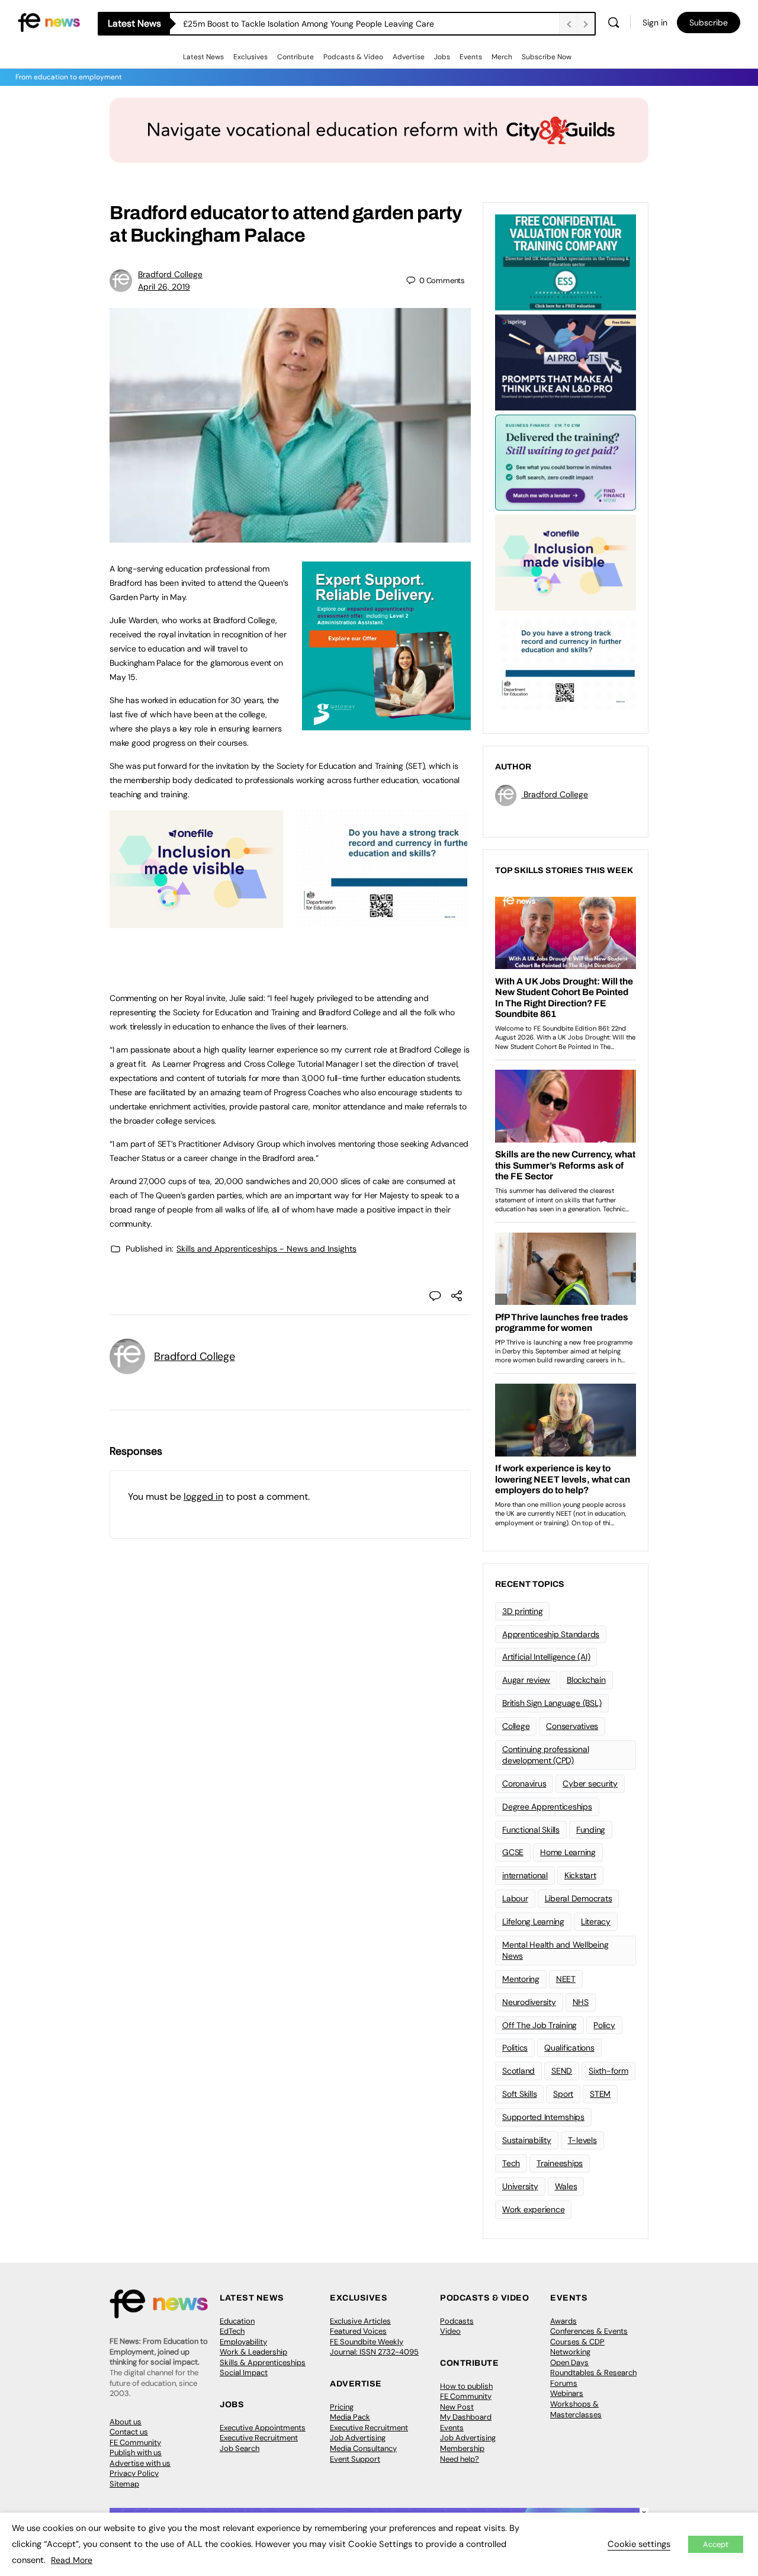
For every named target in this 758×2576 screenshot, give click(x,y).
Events (471, 57)
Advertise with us (140, 2463)
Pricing (342, 2407)
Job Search (240, 2448)
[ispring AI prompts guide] (566, 361)
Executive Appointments (263, 2428)
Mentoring (521, 1979)
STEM (600, 2094)
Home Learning (568, 1852)
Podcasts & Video (353, 57)
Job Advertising (358, 2438)
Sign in (655, 23)
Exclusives (250, 57)
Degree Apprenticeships (547, 1807)
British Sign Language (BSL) (552, 1703)
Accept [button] (716, 2544)
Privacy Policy (134, 2473)
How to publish (466, 2386)
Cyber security (590, 1783)
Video (450, 2331)
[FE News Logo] (49, 22)
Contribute (296, 57)
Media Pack (350, 2417)
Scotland (518, 2071)
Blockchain (586, 1680)
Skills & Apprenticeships (263, 2362)
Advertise (409, 57)
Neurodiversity (529, 2002)
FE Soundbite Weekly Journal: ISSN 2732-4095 (374, 2347)
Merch (502, 57)
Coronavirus (524, 1783)
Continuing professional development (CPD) (545, 1755)
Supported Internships (543, 2117)
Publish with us (136, 2453)
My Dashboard (466, 2417)
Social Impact (244, 2373)
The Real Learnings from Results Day (253, 24)
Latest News (203, 57)
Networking (570, 2352)
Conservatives (572, 1726)
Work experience (533, 2209)
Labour (515, 1898)
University (520, 2186)
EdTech (232, 2331)
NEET (566, 1979)
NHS (581, 2002)
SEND (562, 2071)
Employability (243, 2342)
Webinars (567, 2393)
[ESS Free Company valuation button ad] (566, 261)
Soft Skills (519, 2094)
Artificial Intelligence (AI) (546, 1657)
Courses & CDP (577, 2342)
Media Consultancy (363, 2448)
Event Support (355, 2459)
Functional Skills (531, 1830)
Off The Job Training (539, 2025)
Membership (462, 2448)
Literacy (596, 1921)
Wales (566, 2186)
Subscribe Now (547, 57)
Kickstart (580, 1875)
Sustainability (527, 2140)
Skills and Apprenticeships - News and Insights (266, 1249)
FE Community (135, 2442)
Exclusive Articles (360, 2321)
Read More (72, 2560)
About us (126, 2422)
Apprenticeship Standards (551, 1634)
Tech (511, 2163)
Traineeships (560, 2163)
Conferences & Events (589, 2331)
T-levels (582, 2140)
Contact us (129, 2432)
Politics (515, 2048)
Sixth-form (608, 2071)
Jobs (442, 57)
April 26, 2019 (164, 287)
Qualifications (569, 2048)
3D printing (522, 1611)
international (525, 1875)
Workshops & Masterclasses (576, 2409)
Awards (563, 2321)
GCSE (513, 1852)
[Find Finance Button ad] (566, 461)
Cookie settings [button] (639, 2544)
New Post (457, 2407)
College (516, 1726)
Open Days (569, 2362)
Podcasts (457, 2321)
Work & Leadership (253, 2352)
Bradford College (170, 274)
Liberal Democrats (579, 1898)
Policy (604, 2025)
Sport (563, 2094)
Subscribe (709, 23)
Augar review (526, 1680)
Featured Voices (358, 2331)
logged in (203, 1496)
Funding (591, 1830)
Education (237, 2321)
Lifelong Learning (533, 1921)
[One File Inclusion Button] (196, 922)
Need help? (460, 2459)
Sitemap (124, 2484)
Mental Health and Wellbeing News (555, 1950)
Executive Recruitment (259, 2438)
